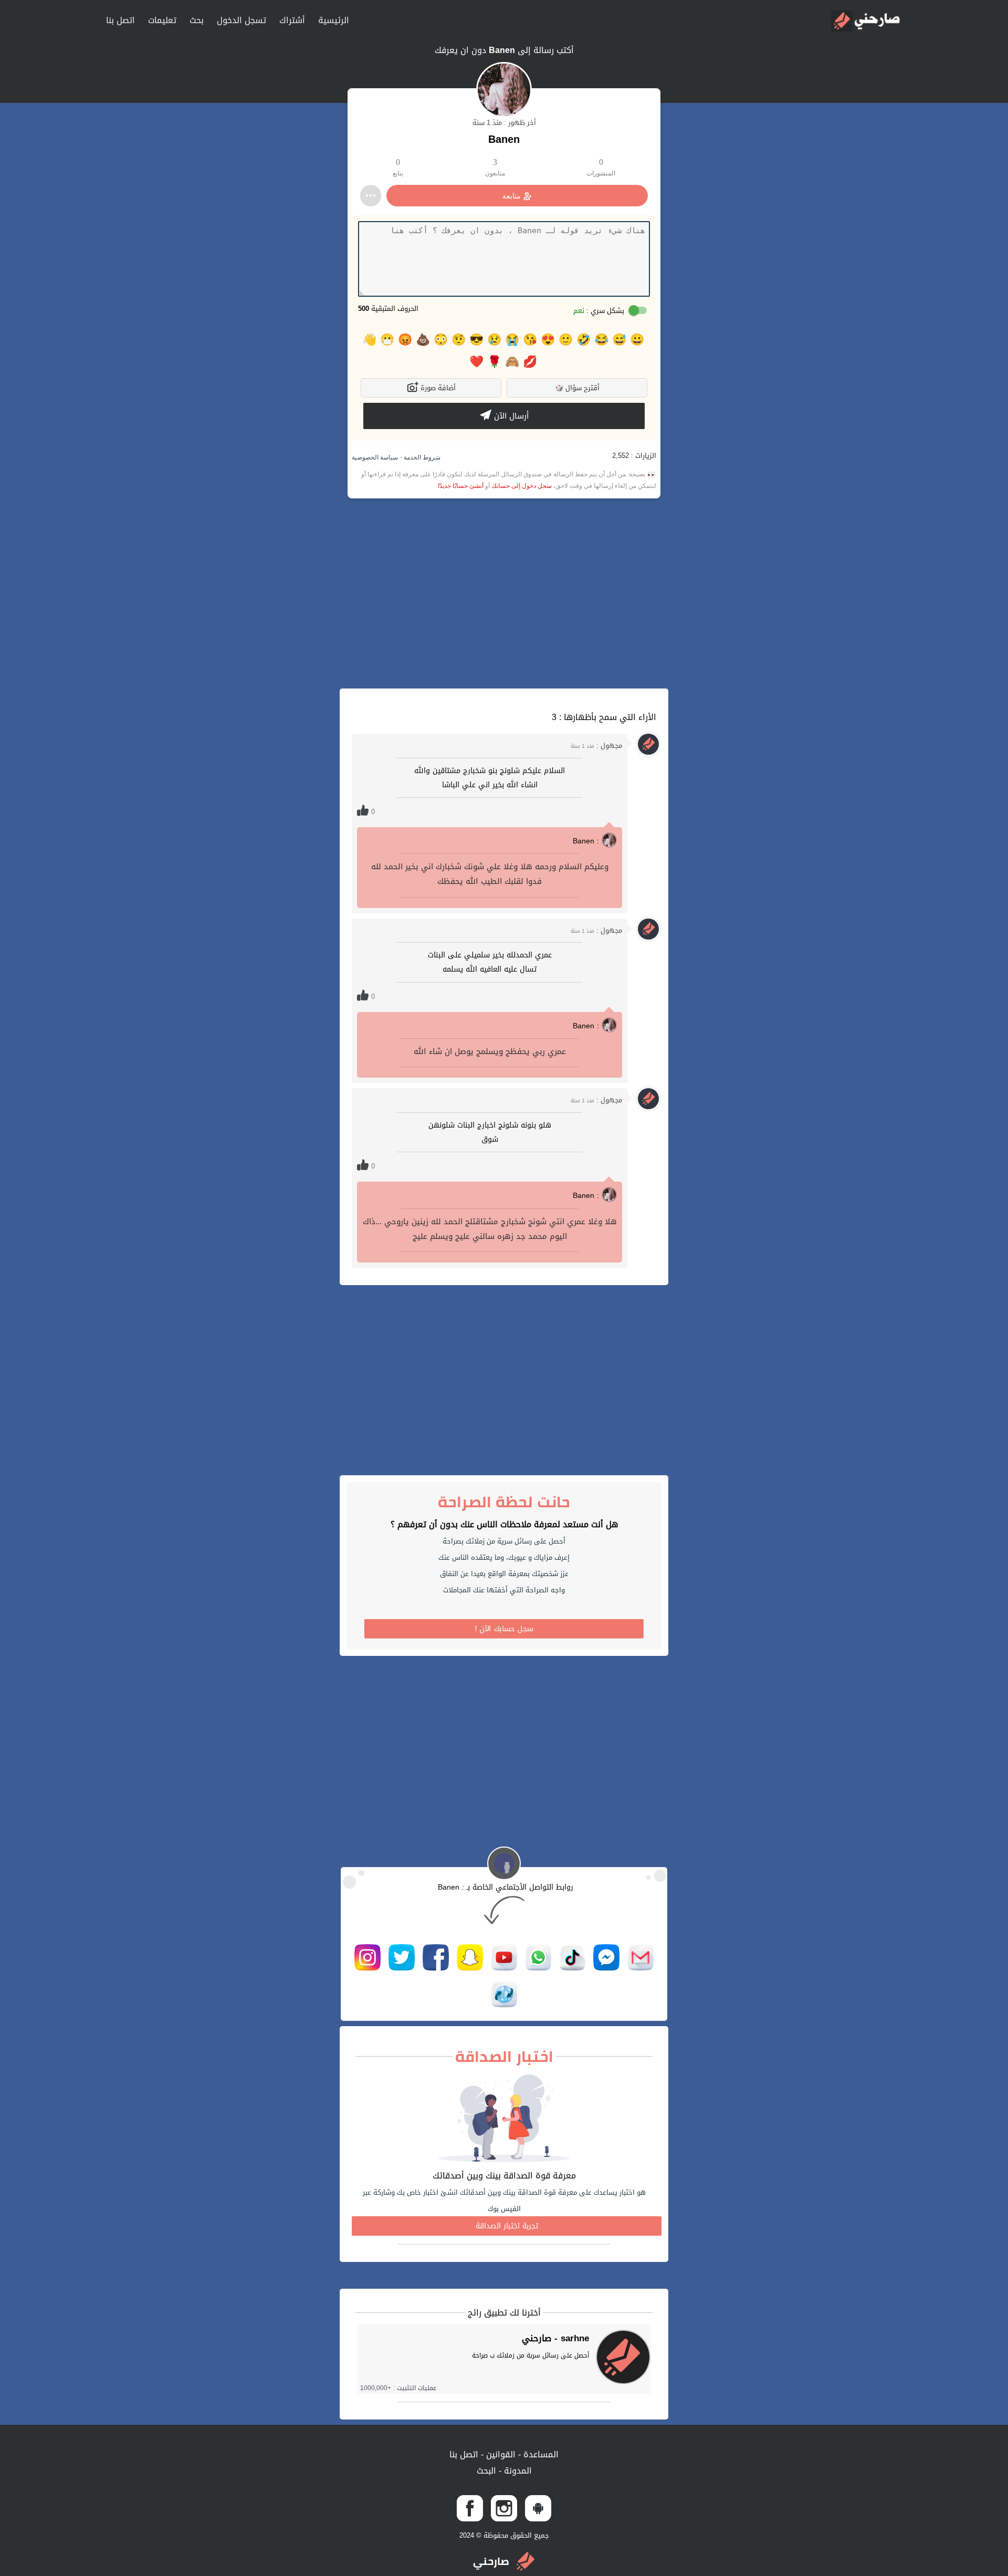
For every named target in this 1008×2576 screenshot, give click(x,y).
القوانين (500, 2454)
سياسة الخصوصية (375, 457)
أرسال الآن (510, 416)
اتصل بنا (120, 20)
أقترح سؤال (577, 388)
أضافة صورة (437, 388)
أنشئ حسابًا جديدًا (461, 486)
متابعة (512, 196)
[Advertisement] (504, 593)
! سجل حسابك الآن (504, 1629)
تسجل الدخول (241, 20)
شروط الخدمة (421, 457)
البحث (486, 2471)
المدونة (517, 2471)
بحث (197, 20)
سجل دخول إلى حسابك (522, 486)
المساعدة (540, 2454)
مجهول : (596, 745)
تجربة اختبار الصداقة (507, 2226)
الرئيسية (334, 20)
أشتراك (292, 20)
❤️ (476, 362)
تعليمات (162, 20)
